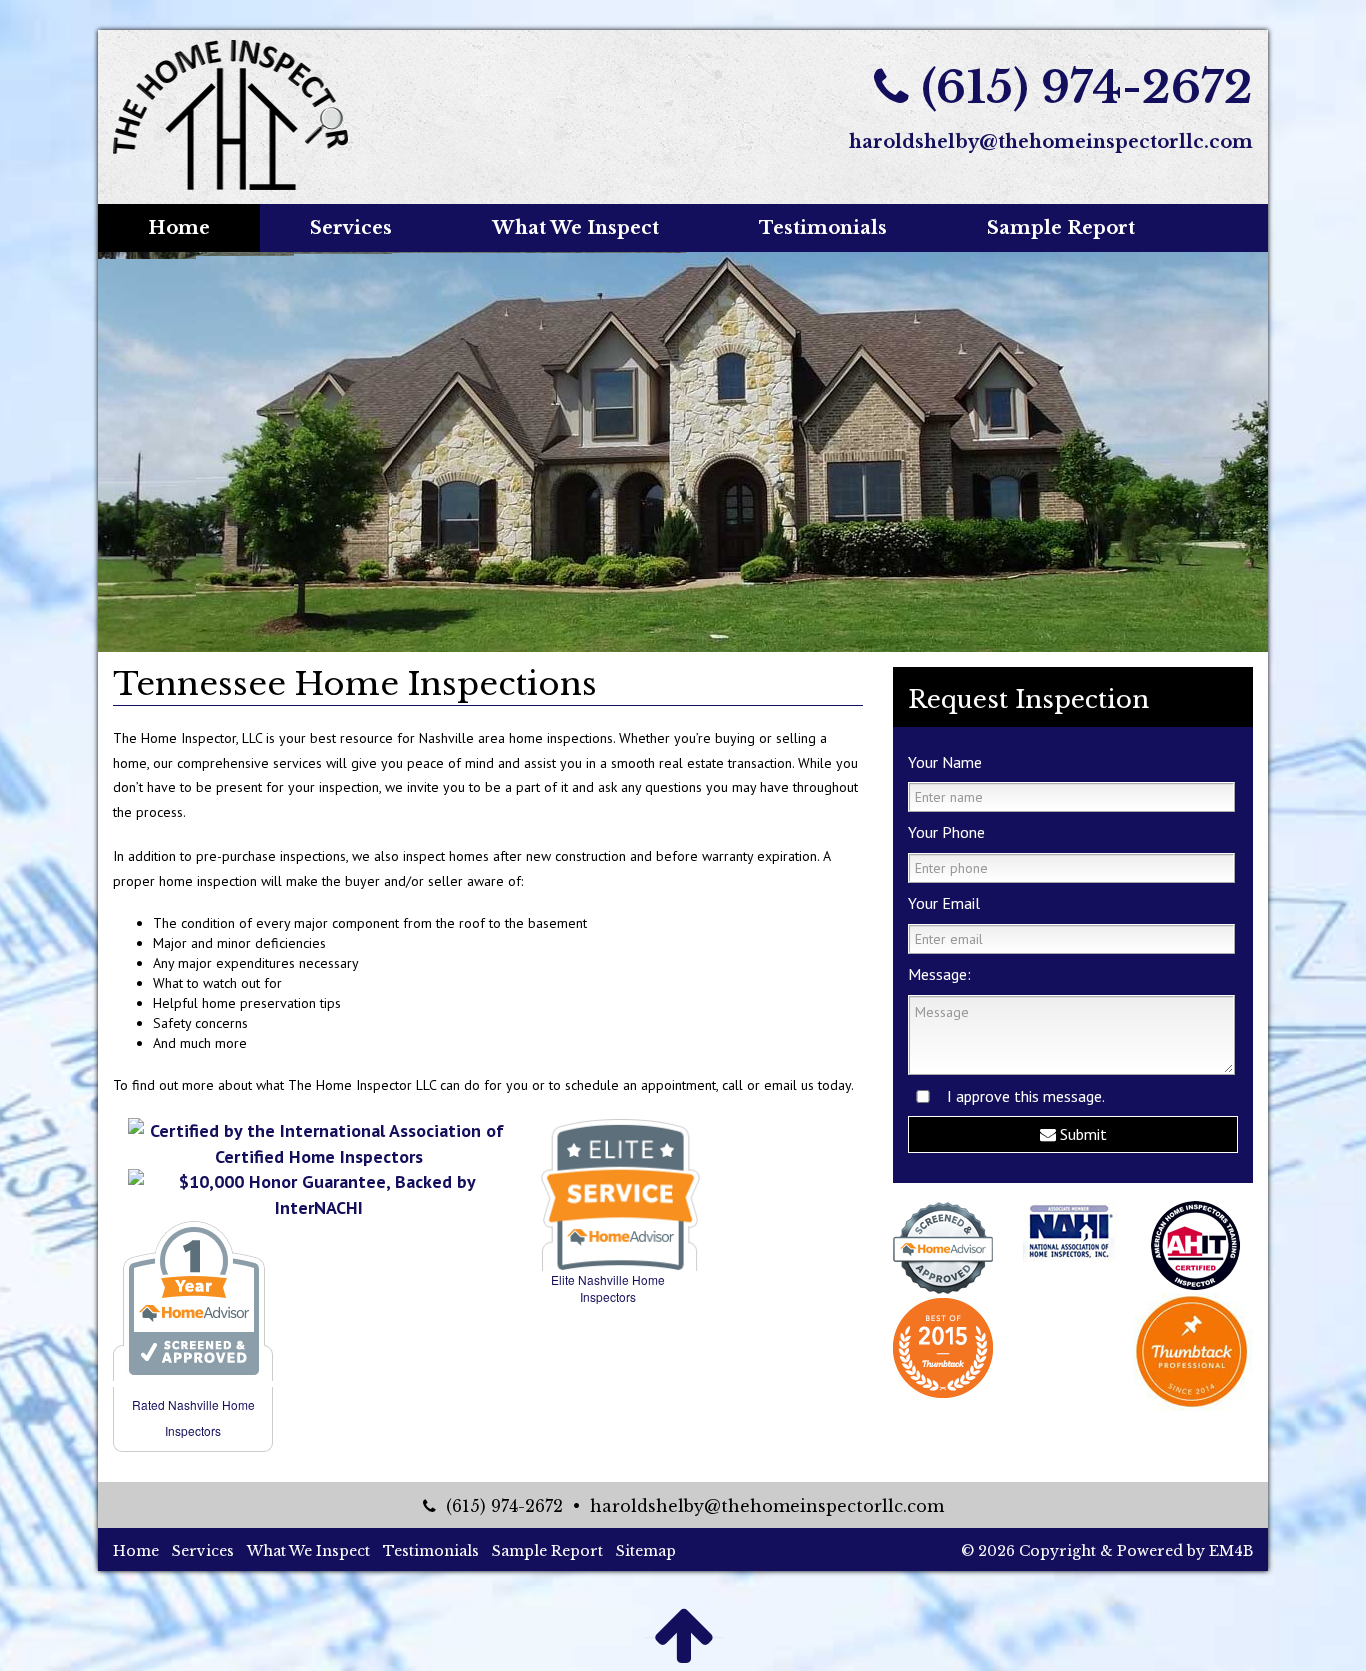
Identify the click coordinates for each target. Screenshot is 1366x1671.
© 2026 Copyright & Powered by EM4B (1107, 1551)
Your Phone (946, 832)
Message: (939, 974)
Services (351, 228)
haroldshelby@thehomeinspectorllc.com (1051, 142)
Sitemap (646, 1551)
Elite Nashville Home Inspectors (608, 1288)
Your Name (945, 762)
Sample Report (1061, 228)
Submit (1081, 1134)
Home (179, 228)
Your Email (944, 903)
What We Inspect (575, 228)
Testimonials (823, 228)
